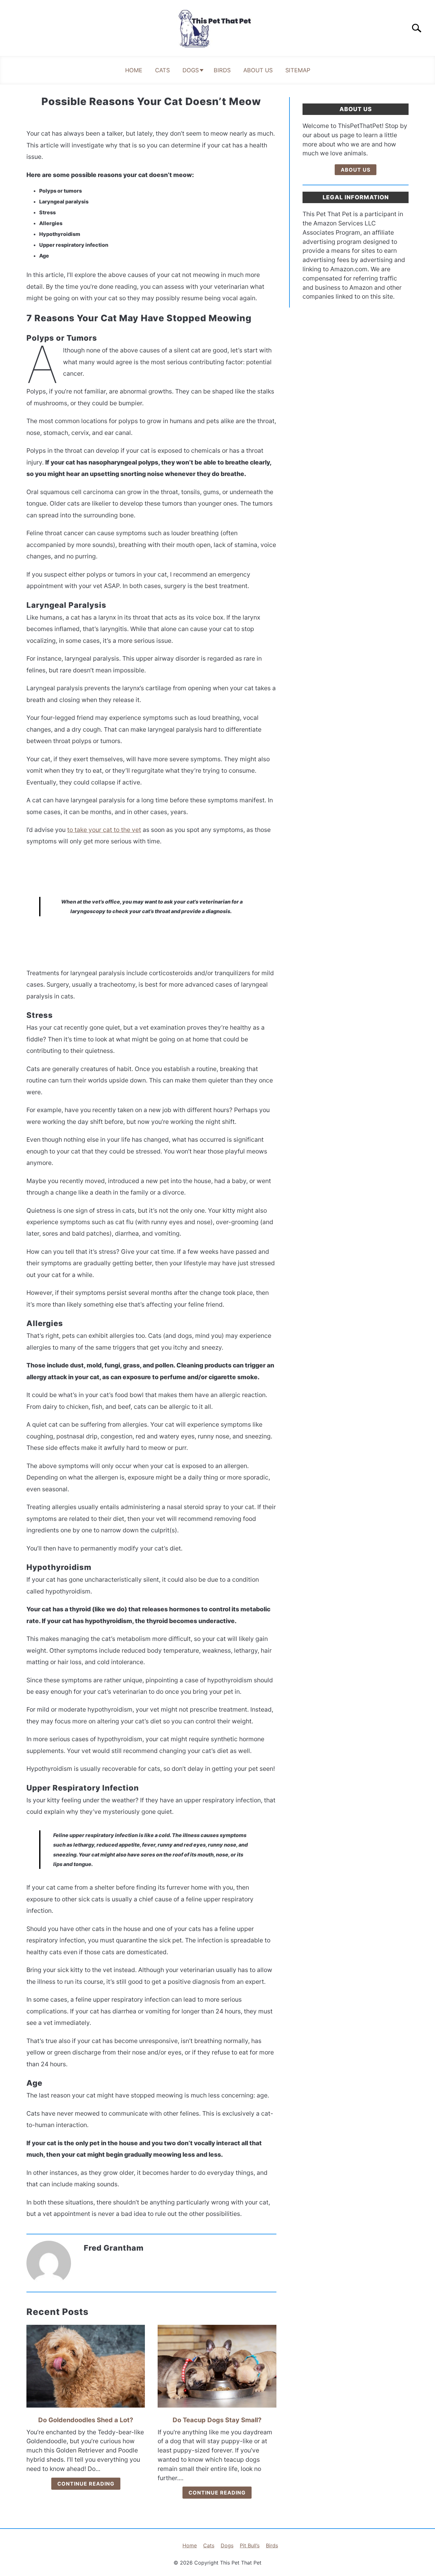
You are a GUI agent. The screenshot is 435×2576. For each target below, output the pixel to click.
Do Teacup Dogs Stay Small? (217, 2420)
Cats (162, 70)
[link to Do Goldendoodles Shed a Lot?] (86, 2366)
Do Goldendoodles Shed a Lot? (86, 2420)
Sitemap (298, 70)
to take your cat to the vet (104, 830)
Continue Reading (86, 2484)
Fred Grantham (114, 2248)
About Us (258, 70)
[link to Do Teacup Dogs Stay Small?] (217, 2366)
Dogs (191, 70)
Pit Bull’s (250, 2545)
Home (134, 70)
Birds (222, 70)
